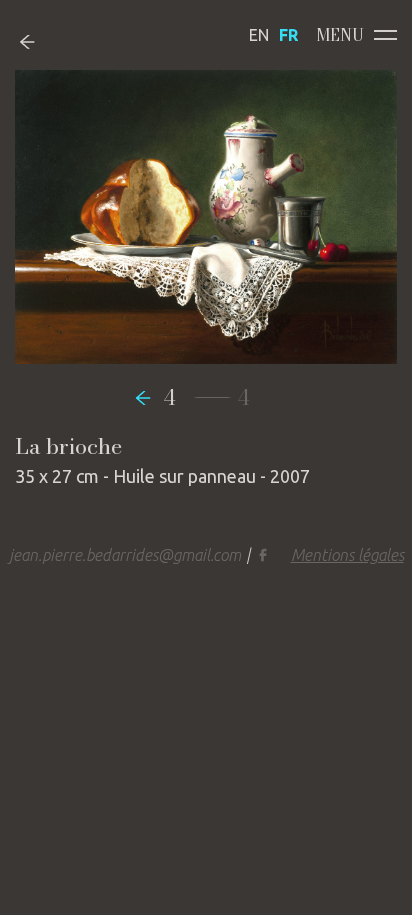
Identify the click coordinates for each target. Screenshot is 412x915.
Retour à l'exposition (42, 41)
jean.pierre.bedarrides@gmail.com (125, 555)
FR (288, 35)
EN (259, 35)
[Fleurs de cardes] (148, 397)
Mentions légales (347, 555)
